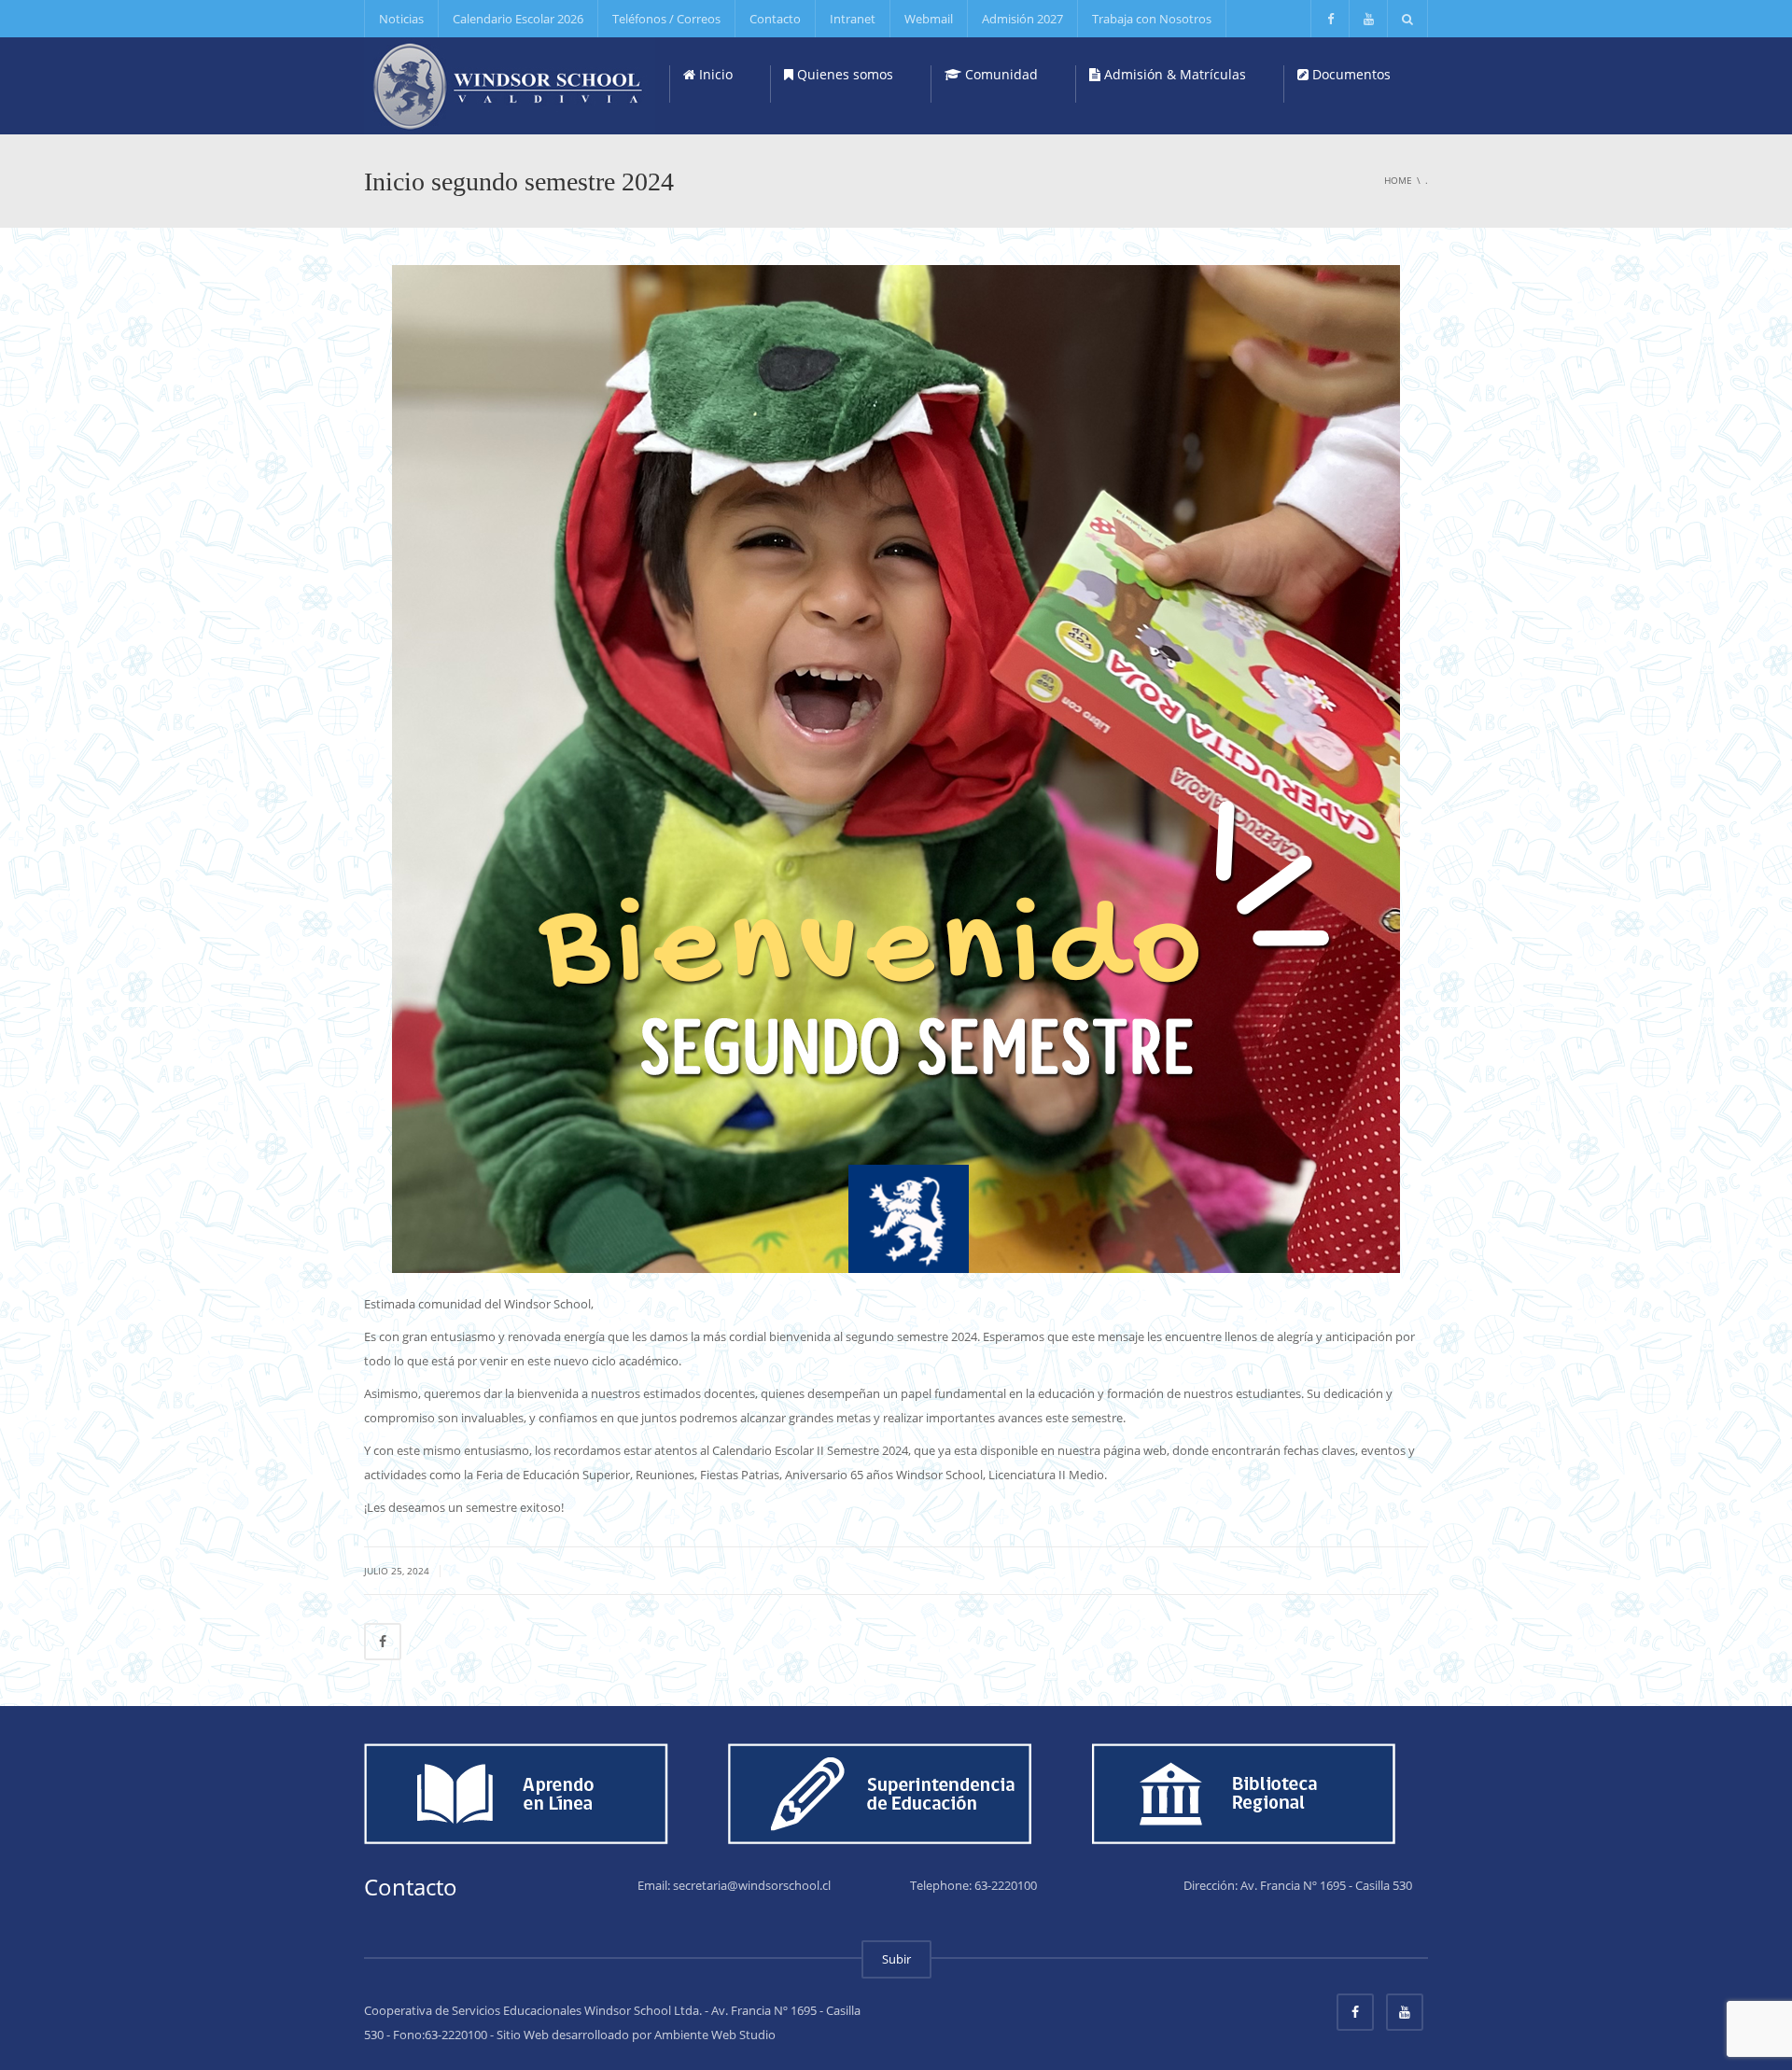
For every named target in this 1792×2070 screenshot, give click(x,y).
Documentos (1350, 74)
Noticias (401, 19)
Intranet (853, 19)
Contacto (775, 19)
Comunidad (1000, 74)
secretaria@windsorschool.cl (752, 1885)
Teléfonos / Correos (666, 19)
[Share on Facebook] (383, 1642)
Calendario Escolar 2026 (518, 19)
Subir (896, 1959)
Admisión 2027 (1022, 19)
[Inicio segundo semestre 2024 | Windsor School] (510, 84)
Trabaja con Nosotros (1152, 19)
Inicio (714, 74)
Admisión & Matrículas (1173, 74)
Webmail (929, 19)
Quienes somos (843, 74)
